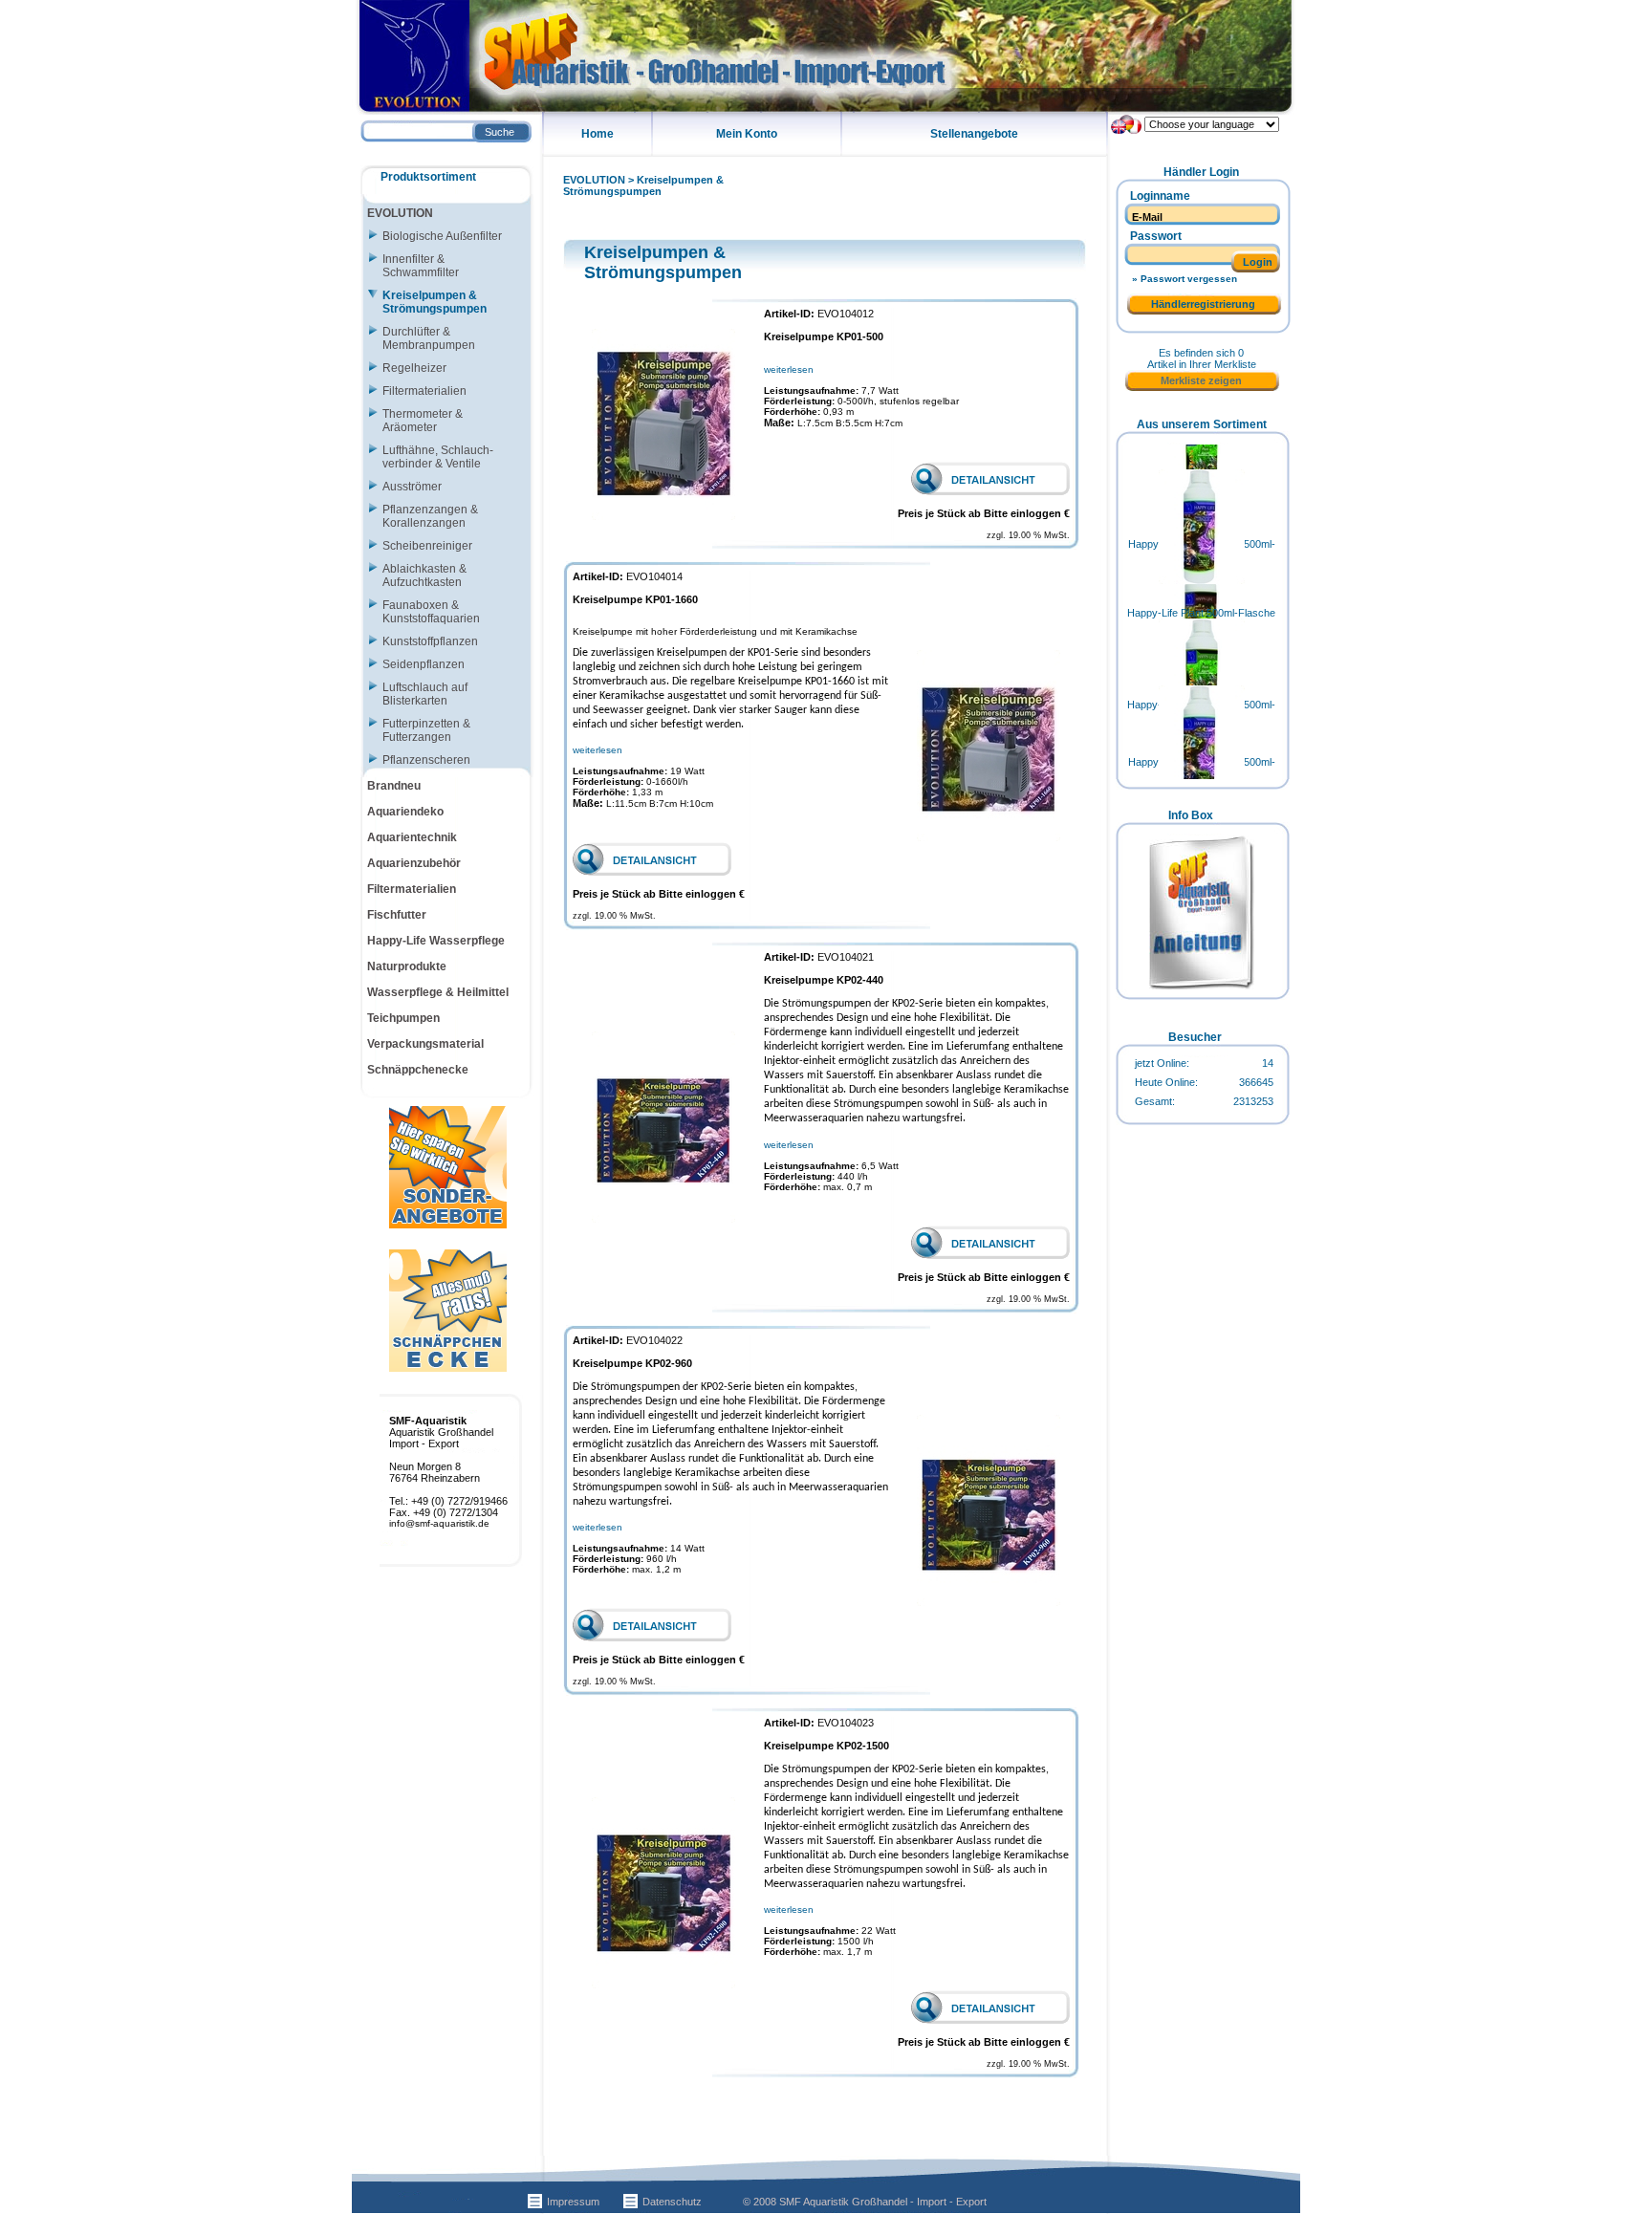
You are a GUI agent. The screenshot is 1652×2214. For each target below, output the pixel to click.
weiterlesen (789, 369)
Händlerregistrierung (1203, 304)
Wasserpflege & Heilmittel (438, 992)
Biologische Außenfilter (442, 236)
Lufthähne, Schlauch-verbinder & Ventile (438, 457)
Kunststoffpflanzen (430, 641)
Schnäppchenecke (418, 1070)
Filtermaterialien (424, 391)
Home (598, 134)
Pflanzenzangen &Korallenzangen (430, 516)
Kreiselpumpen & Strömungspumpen (643, 185)
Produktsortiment (428, 177)
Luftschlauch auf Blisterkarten (425, 694)
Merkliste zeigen (1201, 380)
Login (1258, 262)
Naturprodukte (407, 966)
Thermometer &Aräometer (423, 421)
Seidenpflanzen (424, 664)
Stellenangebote (974, 134)
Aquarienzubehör (414, 863)
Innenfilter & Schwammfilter (421, 266)
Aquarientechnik (412, 837)
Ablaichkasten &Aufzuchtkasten (424, 575)
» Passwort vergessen (1185, 279)
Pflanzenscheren (426, 760)
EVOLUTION (594, 180)
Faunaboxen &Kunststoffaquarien (431, 612)
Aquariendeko (405, 812)
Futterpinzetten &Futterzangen (426, 730)
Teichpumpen (403, 1018)
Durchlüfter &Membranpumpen (429, 338)
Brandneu (394, 786)
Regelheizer (414, 368)
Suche (500, 132)
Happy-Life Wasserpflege (436, 941)
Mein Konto (747, 134)
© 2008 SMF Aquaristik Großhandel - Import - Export (865, 2202)
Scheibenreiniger (427, 546)
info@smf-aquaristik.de (439, 1523)
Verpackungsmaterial (425, 1044)
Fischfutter (397, 915)
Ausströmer (412, 487)
